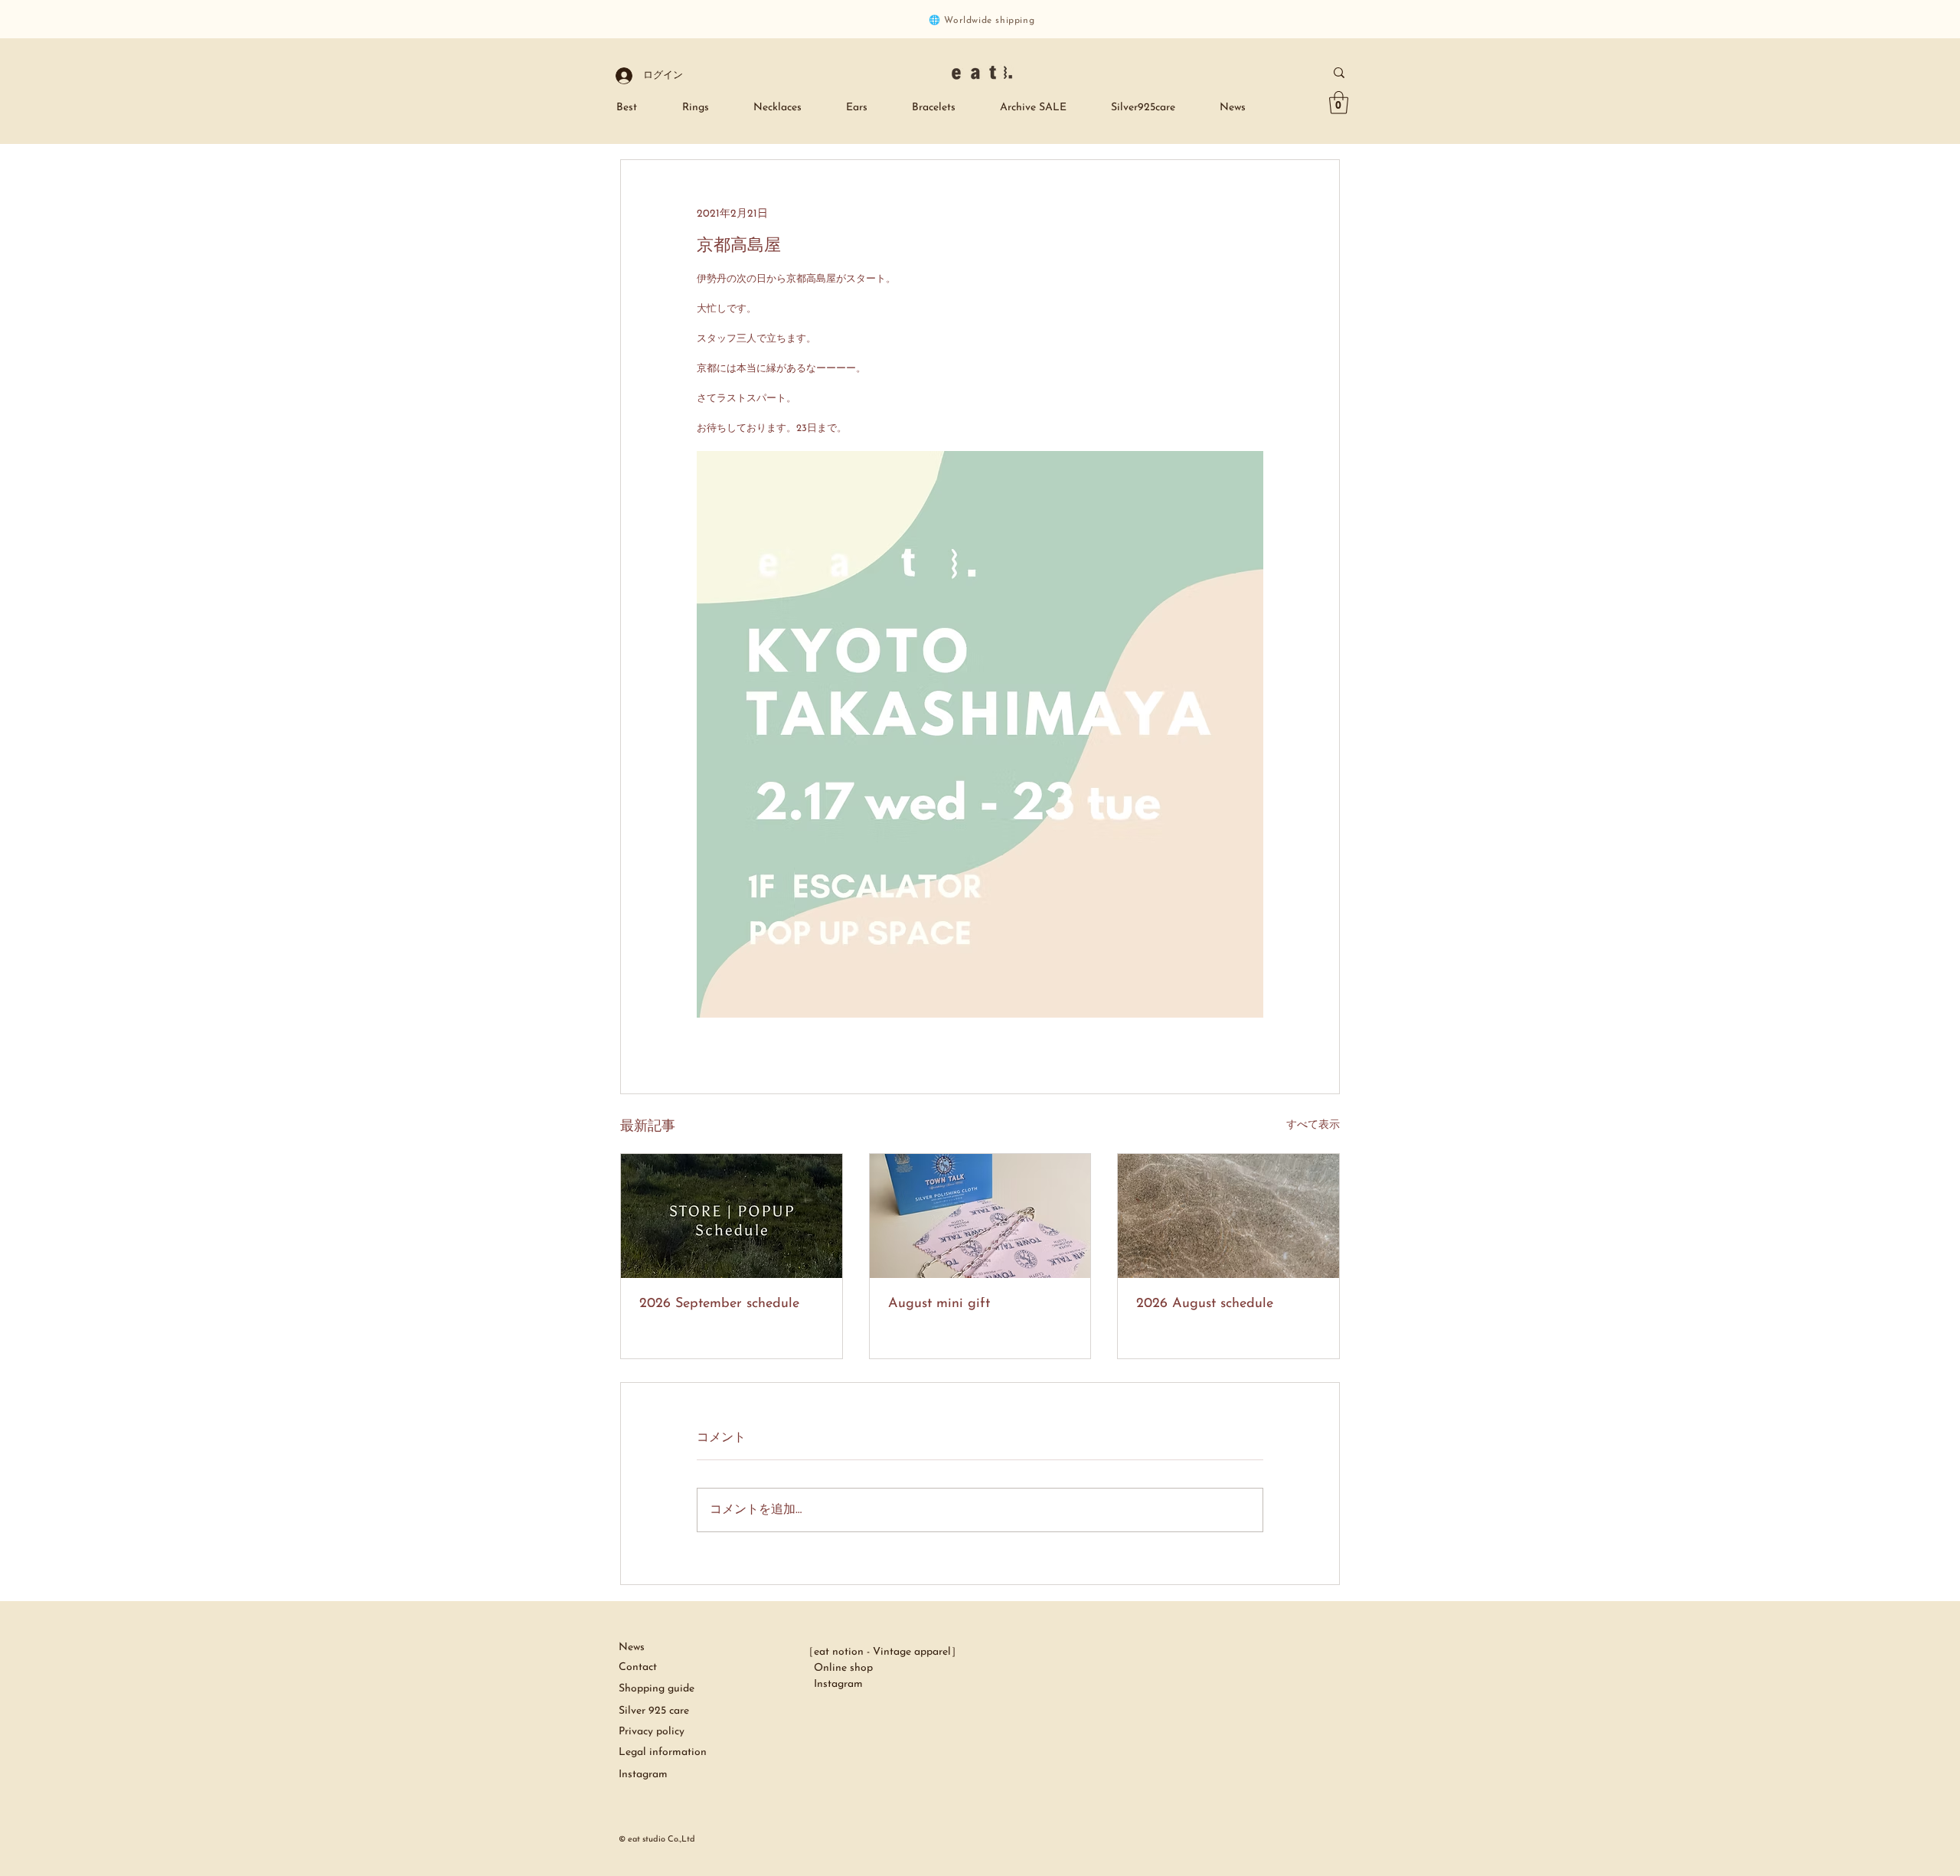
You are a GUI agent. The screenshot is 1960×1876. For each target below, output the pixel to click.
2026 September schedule (719, 1304)
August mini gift (939, 1304)
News (632, 1647)
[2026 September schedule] (732, 1216)
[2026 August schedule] (1228, 1216)
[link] (1339, 103)
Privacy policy (652, 1732)
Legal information (663, 1752)
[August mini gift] (980, 1216)
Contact (638, 1667)
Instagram (833, 1684)
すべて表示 (1313, 1125)
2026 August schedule (1205, 1304)
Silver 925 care (655, 1711)
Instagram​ (643, 1775)
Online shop (838, 1668)
